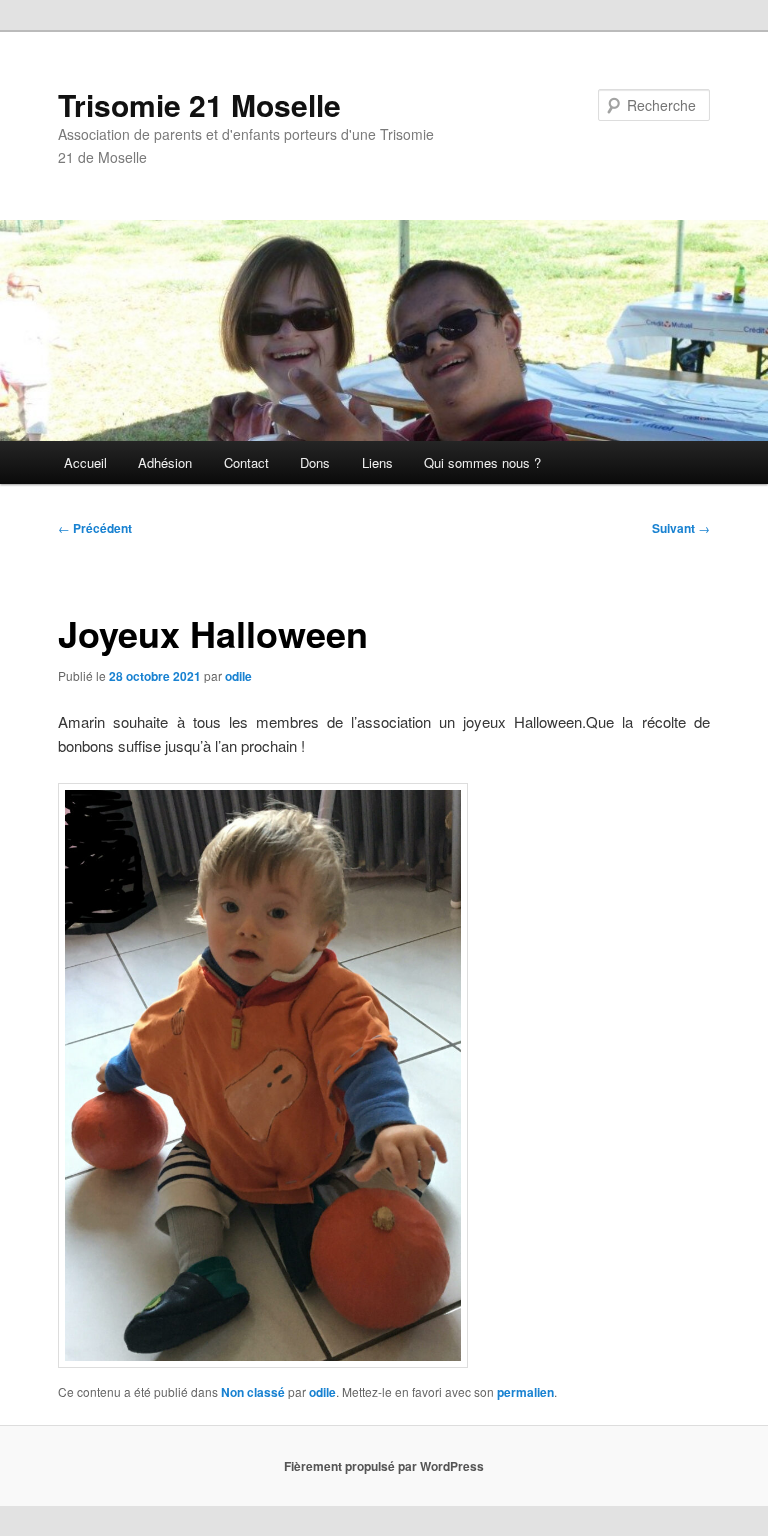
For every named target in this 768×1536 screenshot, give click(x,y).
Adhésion (165, 462)
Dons (315, 462)
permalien (525, 1392)
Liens (377, 462)
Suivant (681, 528)
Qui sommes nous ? (482, 462)
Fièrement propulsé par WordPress (384, 1466)
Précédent (95, 528)
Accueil (85, 462)
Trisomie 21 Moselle (199, 104)
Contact (246, 462)
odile (238, 676)
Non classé (253, 1392)
